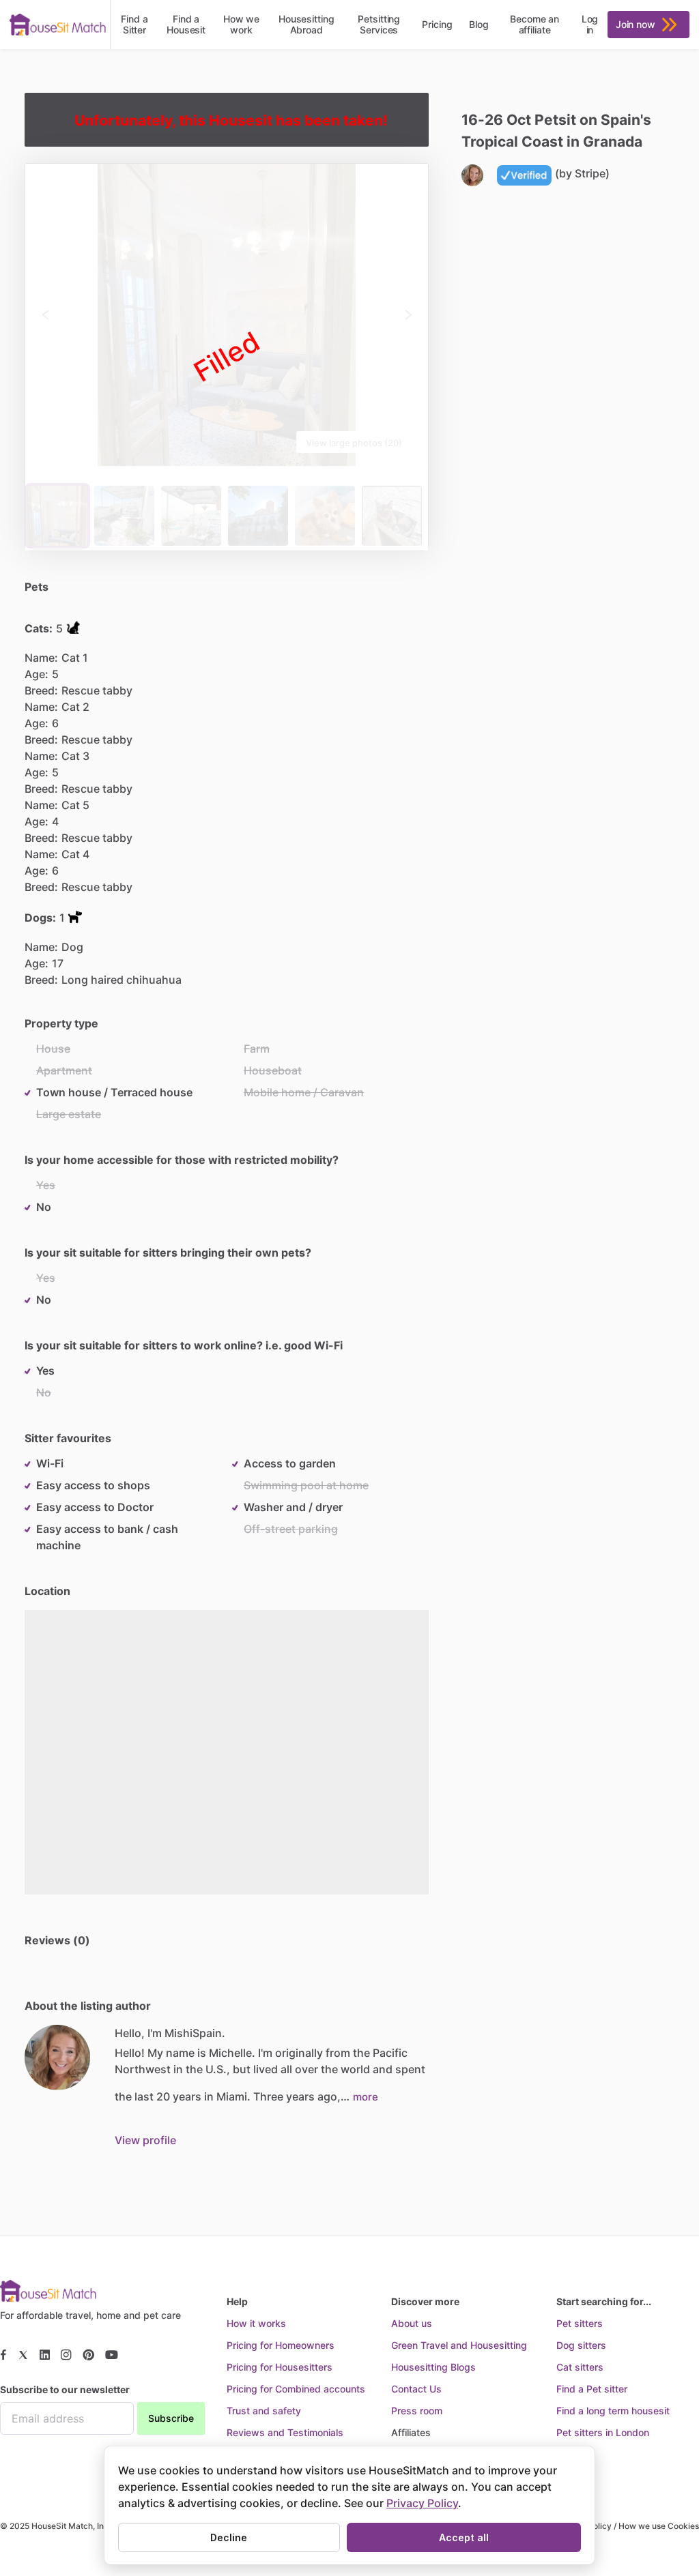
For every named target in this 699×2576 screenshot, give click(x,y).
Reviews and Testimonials (285, 2432)
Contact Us (416, 2389)
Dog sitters (581, 2345)
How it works (256, 2323)
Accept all (464, 2537)
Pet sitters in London (603, 2432)
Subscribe (171, 2418)
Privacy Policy (422, 2503)
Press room (417, 2411)
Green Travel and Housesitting (459, 2345)
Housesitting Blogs (433, 2367)
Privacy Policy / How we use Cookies (627, 2526)
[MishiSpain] (57, 2058)
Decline (229, 2537)
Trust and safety (264, 2411)
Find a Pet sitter (592, 2389)
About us (412, 2323)
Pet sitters (580, 2323)
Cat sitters (580, 2367)
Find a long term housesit (613, 2411)
